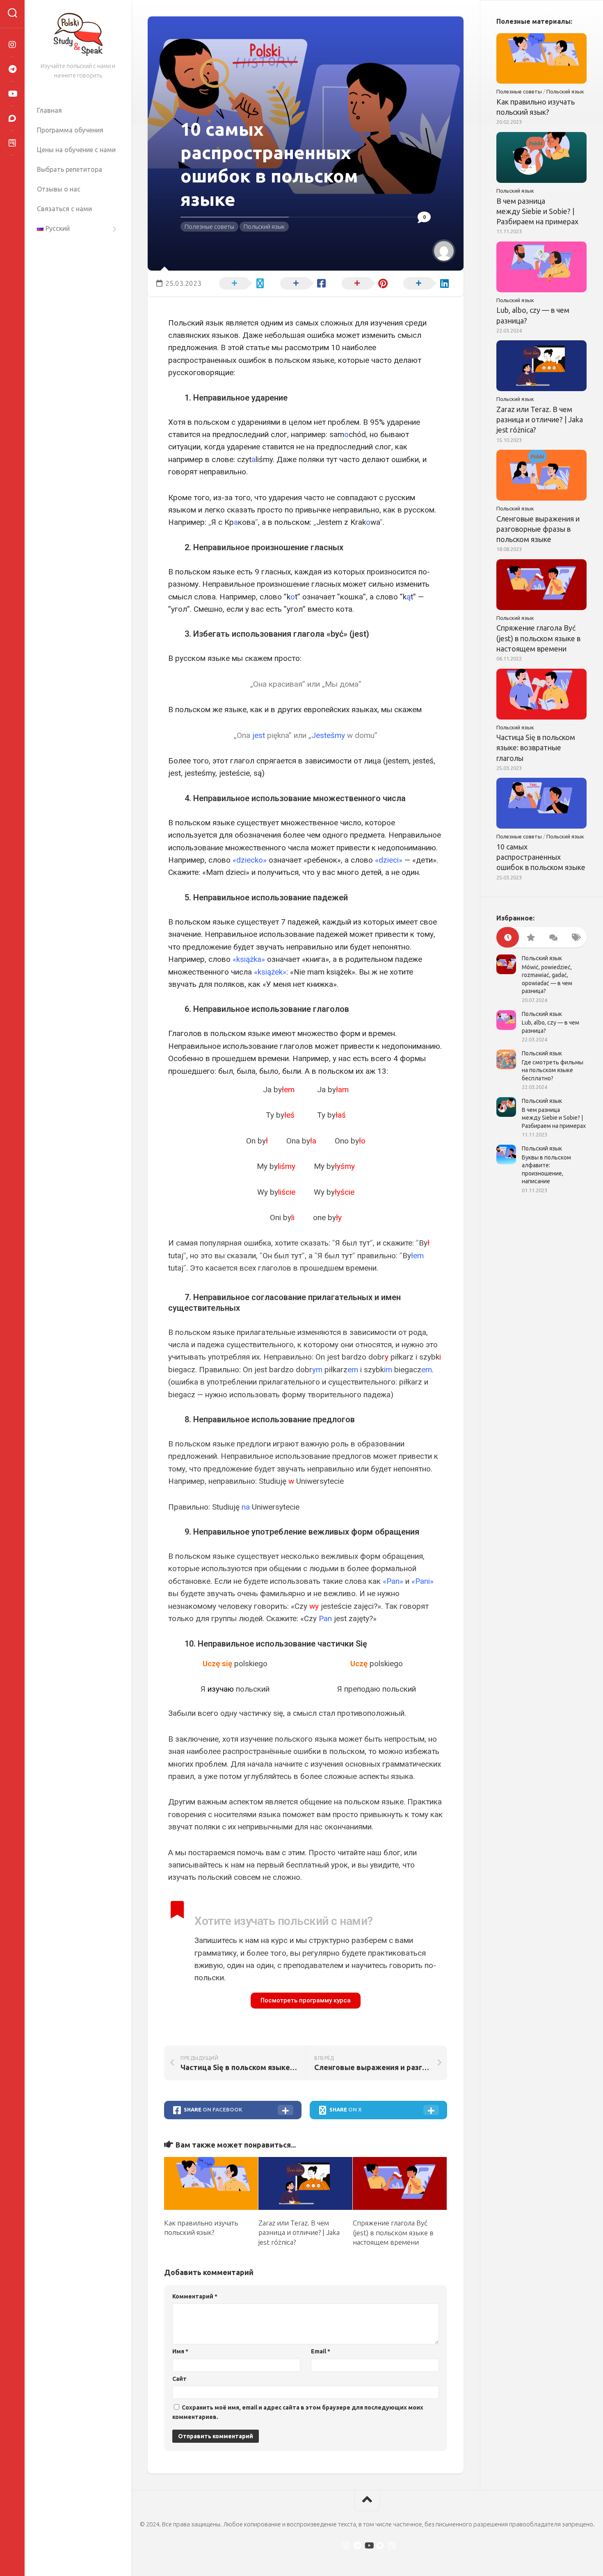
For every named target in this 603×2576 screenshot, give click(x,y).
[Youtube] (12, 94)
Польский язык (264, 227)
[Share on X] (240, 282)
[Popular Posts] (530, 937)
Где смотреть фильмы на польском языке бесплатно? (553, 1070)
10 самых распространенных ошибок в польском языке (541, 857)
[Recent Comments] (553, 937)
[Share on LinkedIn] (425, 282)
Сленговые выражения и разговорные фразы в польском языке (538, 529)
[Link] (12, 143)
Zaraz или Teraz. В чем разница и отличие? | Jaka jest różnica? (299, 2233)
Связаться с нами (64, 209)
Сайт (179, 2379)
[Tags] (575, 937)
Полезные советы (209, 227)
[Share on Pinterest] (363, 282)
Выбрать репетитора (70, 169)
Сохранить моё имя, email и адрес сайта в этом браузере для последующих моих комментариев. (298, 2412)
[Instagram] (12, 45)
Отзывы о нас (59, 189)
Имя (180, 2351)
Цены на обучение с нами (76, 150)
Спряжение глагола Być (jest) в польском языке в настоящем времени (393, 2233)
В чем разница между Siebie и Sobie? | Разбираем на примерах (537, 211)
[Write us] (12, 118)
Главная (49, 110)
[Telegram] (12, 69)
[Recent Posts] (508, 937)
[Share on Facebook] (302, 282)
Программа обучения (70, 130)
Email (321, 2351)
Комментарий (195, 2296)
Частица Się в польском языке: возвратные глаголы (536, 747)
